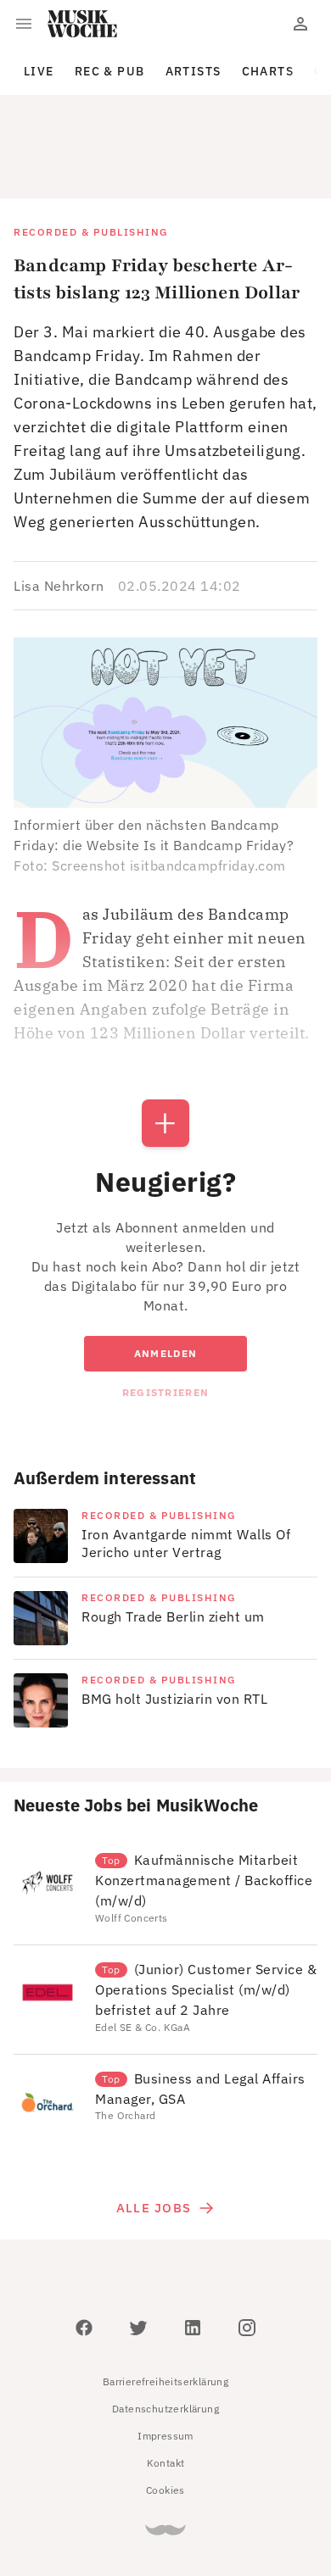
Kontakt (166, 2387)
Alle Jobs (154, 2131)
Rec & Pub (110, 71)
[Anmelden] (300, 24)
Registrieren (165, 1316)
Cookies (165, 2414)
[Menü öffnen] (24, 24)
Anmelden (165, 1277)
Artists (194, 71)
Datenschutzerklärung (165, 2332)
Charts (268, 71)
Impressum (165, 2359)
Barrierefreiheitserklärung (165, 2305)
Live (39, 71)
